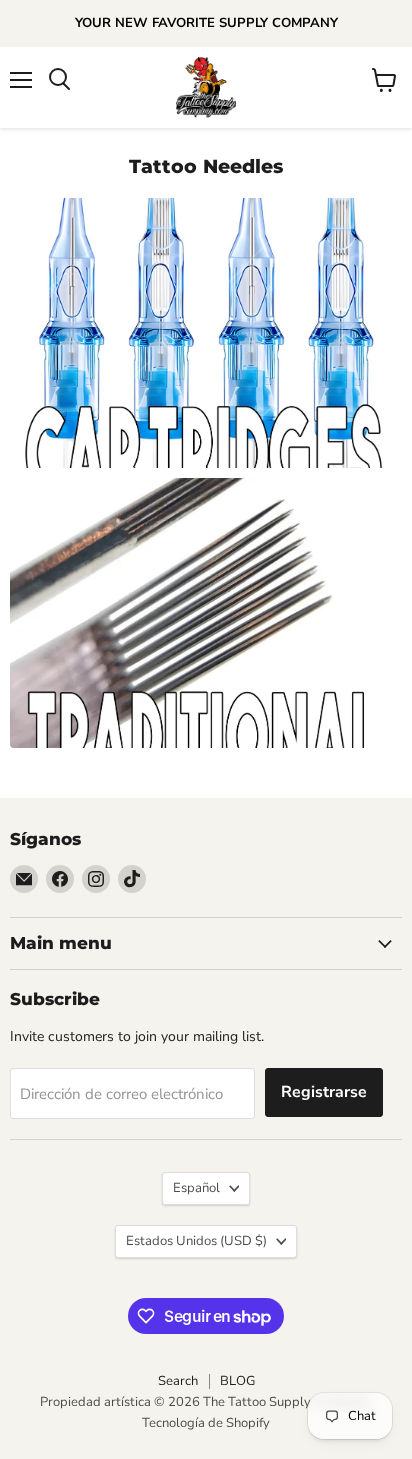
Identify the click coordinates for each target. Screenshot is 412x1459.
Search (178, 1381)
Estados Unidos (196, 1241)
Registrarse (324, 1092)
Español (196, 1188)
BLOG (237, 1381)
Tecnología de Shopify (206, 1423)
